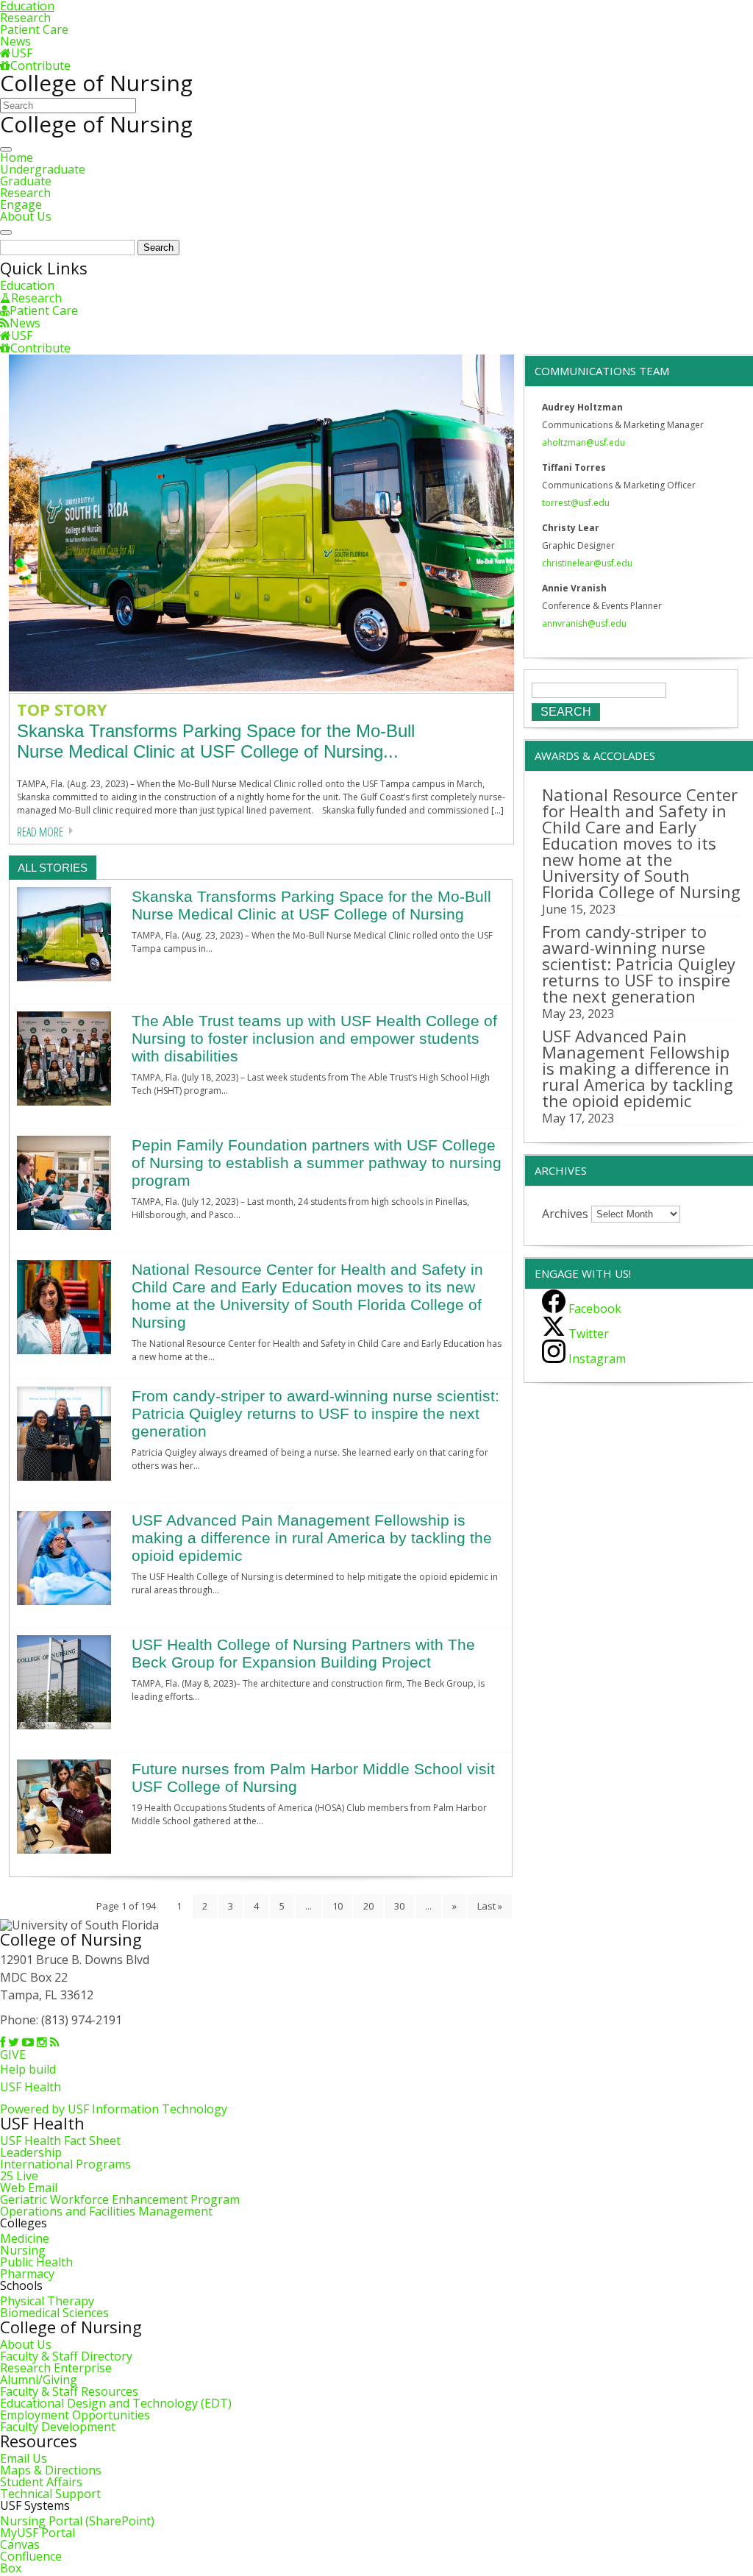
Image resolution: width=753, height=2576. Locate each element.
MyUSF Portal (38, 2533)
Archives (565, 1213)
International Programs (65, 2164)
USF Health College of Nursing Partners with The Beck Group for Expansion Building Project (303, 1653)
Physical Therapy (47, 2301)
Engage (21, 204)
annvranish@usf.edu (584, 623)
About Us (26, 216)
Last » (490, 1906)
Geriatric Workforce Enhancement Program (120, 2199)
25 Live (19, 2176)
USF (22, 53)
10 (338, 1906)
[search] (6, 232)
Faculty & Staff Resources (69, 2391)
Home (17, 157)
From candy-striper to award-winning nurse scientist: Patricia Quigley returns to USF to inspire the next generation (315, 1413)
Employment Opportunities (75, 2415)
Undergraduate (43, 169)
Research (25, 18)
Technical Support (50, 2494)
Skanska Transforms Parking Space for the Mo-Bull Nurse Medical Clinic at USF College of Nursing (311, 905)
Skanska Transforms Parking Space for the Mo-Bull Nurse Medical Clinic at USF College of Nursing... (216, 741)
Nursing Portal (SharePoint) (77, 2521)
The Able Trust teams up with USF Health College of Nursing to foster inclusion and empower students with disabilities (314, 1038)
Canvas (20, 2544)
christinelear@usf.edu (587, 563)
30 (399, 1906)
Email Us (24, 2458)
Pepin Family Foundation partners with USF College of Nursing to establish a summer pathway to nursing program (317, 1163)
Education (27, 285)
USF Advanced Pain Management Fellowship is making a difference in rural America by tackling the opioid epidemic (312, 1538)
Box (11, 2568)
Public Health (36, 2262)
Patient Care (34, 29)
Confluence (31, 2556)
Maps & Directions (51, 2470)
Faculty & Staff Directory (66, 2356)
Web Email (29, 2188)
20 (368, 1906)
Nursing (23, 2250)
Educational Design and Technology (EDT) (116, 2403)
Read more (40, 832)
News (15, 41)
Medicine (25, 2238)
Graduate (26, 181)
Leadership (31, 2152)
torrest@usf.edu (576, 503)
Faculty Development (58, 2427)
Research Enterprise (56, 2368)
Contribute (40, 65)
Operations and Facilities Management (106, 2211)
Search (158, 248)
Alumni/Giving (39, 2380)
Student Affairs (41, 2482)
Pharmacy (27, 2274)
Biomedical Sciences (54, 2313)
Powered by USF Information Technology (114, 2109)
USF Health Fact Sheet (60, 2141)
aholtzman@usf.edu (584, 442)
